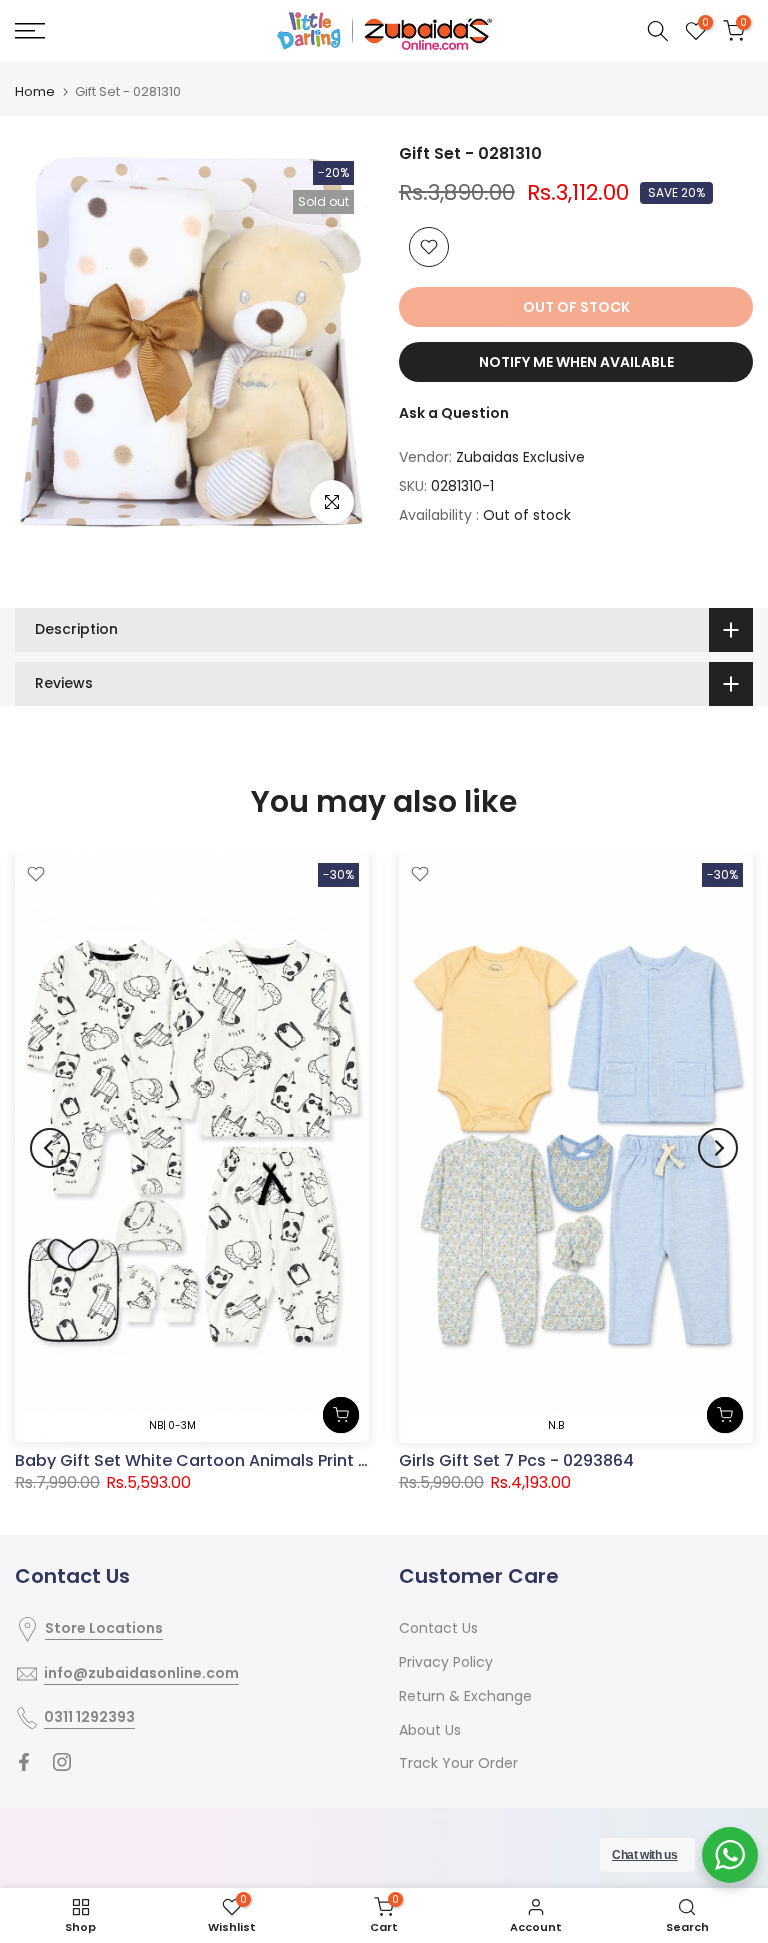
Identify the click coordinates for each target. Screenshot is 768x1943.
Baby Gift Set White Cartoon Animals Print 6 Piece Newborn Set (268, 1459)
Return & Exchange (465, 1696)
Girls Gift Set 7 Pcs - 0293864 (516, 1460)
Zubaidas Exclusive (520, 457)
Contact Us (438, 1628)
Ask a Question (454, 413)
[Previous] (50, 1148)
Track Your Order (458, 1763)
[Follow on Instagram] (62, 1762)
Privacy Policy (446, 1662)
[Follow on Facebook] (24, 1762)
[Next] (718, 1148)
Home (35, 91)
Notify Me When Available (576, 362)
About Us (430, 1730)
